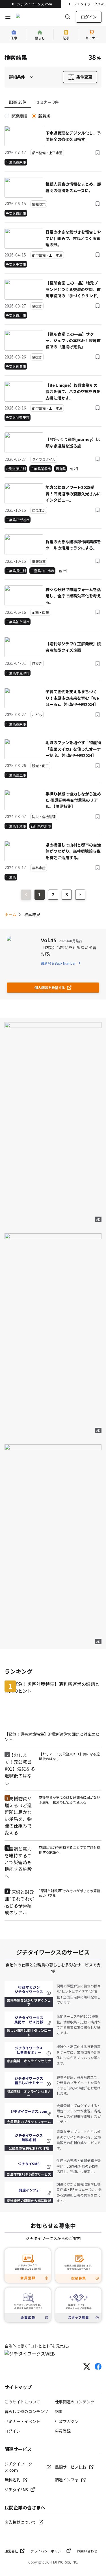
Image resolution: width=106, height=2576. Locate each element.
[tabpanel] (53, 497)
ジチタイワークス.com (34, 4)
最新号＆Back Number (58, 963)
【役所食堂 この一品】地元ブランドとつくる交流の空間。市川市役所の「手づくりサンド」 (73, 289)
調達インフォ (67, 2480)
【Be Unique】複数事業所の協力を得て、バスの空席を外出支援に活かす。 (73, 392)
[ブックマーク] (98, 152)
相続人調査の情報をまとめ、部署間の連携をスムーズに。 (73, 187)
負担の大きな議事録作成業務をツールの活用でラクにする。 (73, 545)
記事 (59, 2411)
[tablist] (53, 102)
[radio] (7, 116)
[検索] (68, 17)
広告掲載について (20, 2522)
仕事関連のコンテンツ (75, 2402)
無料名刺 (12, 2480)
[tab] (18, 102)
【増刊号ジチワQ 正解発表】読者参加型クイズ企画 (73, 647)
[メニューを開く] (8, 17)
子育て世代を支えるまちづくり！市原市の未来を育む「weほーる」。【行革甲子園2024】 (72, 698)
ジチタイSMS (16, 2490)
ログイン (89, 17)
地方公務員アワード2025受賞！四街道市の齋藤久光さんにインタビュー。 (73, 494)
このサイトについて (22, 2402)
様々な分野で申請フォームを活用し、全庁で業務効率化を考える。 (73, 596)
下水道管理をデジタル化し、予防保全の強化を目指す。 (73, 136)
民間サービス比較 (71, 2467)
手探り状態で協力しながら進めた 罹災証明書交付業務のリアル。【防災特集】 (73, 800)
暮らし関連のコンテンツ (26, 2411)
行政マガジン (67, 2421)
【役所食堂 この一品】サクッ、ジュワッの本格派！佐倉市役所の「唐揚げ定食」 (73, 340)
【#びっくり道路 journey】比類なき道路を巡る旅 (73, 442)
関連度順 (19, 116)
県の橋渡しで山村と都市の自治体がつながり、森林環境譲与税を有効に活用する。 (73, 851)
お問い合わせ (87, 2551)
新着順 (44, 116)
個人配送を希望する (50, 987)
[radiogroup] (53, 116)
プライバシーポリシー (47, 2551)
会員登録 (63, 2431)
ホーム (10, 914)
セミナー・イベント (22, 2421)
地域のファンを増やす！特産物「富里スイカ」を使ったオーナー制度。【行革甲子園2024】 (73, 749)
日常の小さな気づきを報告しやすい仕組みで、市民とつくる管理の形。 (73, 238)
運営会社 (11, 2551)
